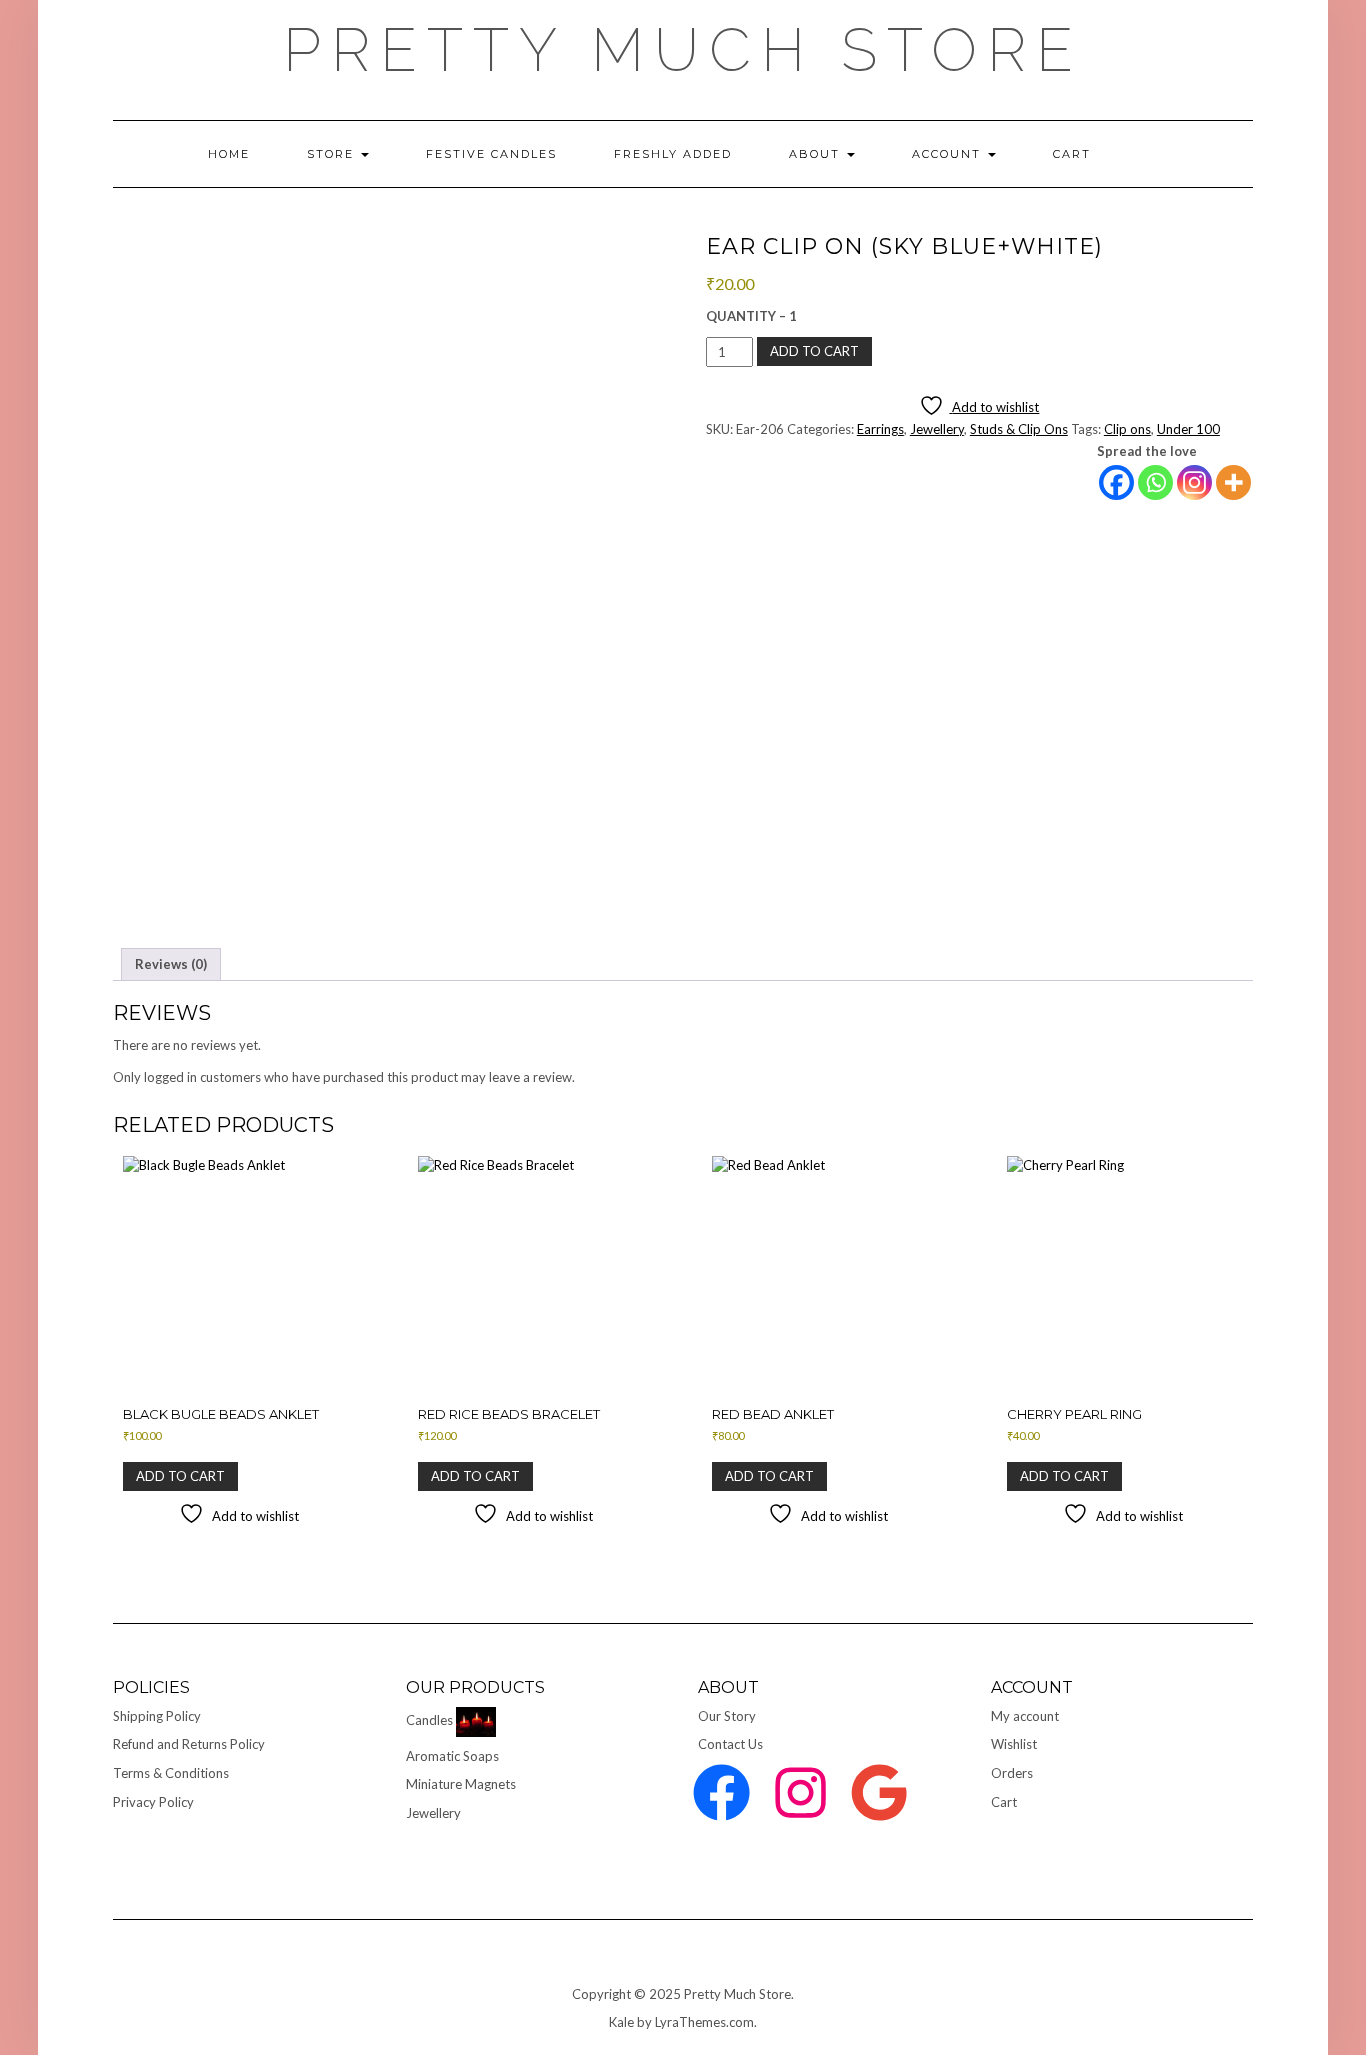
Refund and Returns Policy (189, 1744)
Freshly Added (673, 154)
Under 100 (1188, 429)
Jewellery (937, 429)
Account (949, 154)
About (817, 154)
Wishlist (1014, 1744)
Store (333, 154)
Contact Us (730, 1744)
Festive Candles (491, 154)
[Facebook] (1116, 482)
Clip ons (1127, 429)
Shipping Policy (157, 1716)
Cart (1004, 1802)
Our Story (727, 1716)
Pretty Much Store (683, 50)
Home (229, 154)
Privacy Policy (153, 1802)
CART (1072, 154)
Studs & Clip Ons (1019, 429)
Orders (1012, 1773)
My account (1025, 1716)
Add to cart (814, 351)
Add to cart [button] (180, 1476)
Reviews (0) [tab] (171, 964)
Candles (429, 1720)
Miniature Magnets (461, 1784)
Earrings (880, 429)
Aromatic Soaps (452, 1756)
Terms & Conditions (171, 1773)
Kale (621, 2022)
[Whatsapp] (1155, 482)
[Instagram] (1194, 482)
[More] (1233, 482)
